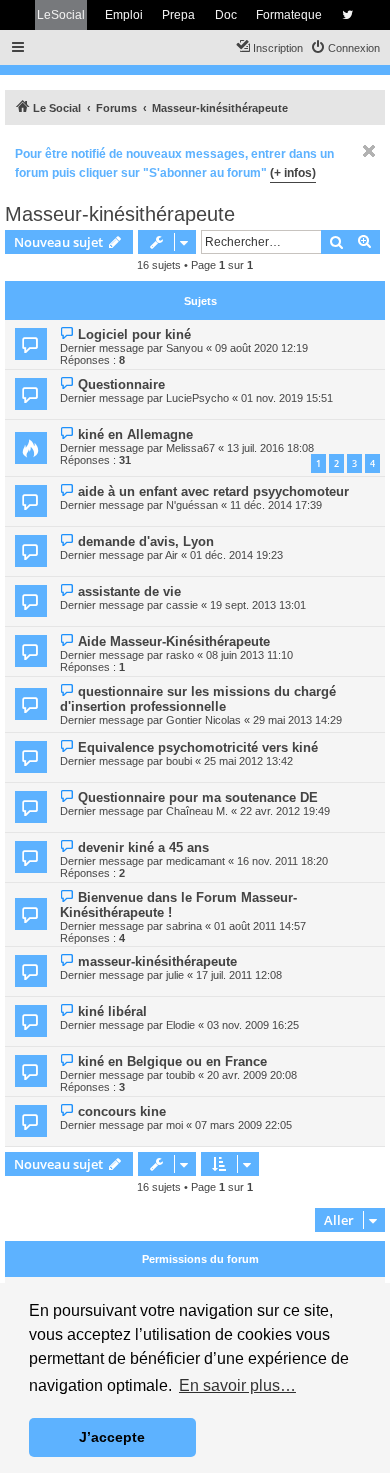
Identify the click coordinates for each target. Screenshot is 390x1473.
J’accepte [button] (112, 1437)
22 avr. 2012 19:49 (285, 811)
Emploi (124, 15)
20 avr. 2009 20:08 (252, 1075)
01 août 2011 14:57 (260, 926)
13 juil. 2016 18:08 (270, 448)
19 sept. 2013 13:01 (258, 605)
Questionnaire (121, 384)
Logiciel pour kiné (134, 334)
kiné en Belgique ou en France (172, 1061)
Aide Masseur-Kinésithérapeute (174, 641)
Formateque (289, 15)
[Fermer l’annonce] (369, 151)
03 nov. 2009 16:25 (253, 1025)
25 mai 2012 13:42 (248, 761)
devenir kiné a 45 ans (143, 847)
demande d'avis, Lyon (146, 541)
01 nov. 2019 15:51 (287, 398)
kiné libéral (112, 1011)
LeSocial (61, 15)
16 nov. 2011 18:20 (282, 861)
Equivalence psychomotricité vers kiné (198, 747)
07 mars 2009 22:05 (243, 1125)
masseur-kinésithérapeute (157, 961)
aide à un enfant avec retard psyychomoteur (213, 491)
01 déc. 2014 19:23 (236, 555)
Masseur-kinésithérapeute (120, 214)
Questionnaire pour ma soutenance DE (198, 797)
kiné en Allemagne (135, 434)
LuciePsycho (197, 398)
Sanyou (184, 348)
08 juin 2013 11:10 (249, 655)
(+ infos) (293, 173)
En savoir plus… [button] (237, 1385)
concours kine (122, 1111)
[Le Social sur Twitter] (347, 15)
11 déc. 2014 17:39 (276, 505)
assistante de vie (129, 591)
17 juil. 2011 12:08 (239, 975)
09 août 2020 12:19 (261, 348)
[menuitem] (345, 48)
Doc (226, 15)
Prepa (178, 15)
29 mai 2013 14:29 (297, 720)
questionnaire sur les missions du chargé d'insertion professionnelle (198, 699)
